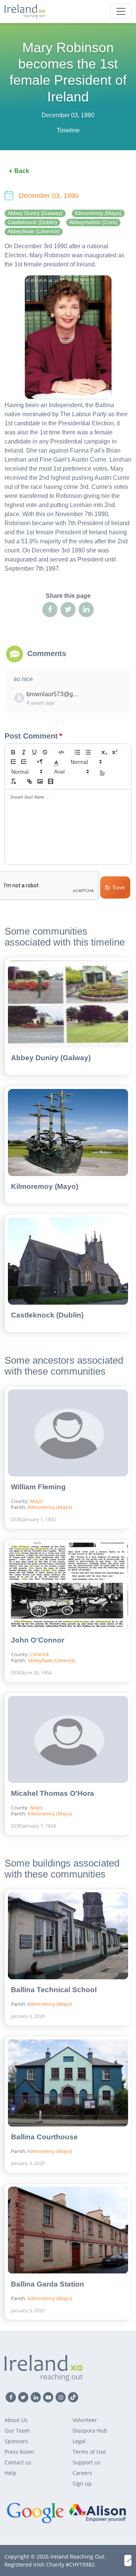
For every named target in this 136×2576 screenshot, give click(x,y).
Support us (87, 2462)
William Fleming (38, 1487)
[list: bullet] (88, 752)
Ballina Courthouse (44, 2137)
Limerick (40, 1654)
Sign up (82, 2483)
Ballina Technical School (54, 1990)
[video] (51, 781)
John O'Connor (38, 1640)
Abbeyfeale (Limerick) (34, 231)
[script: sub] (104, 752)
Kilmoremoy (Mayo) (98, 213)
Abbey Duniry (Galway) (35, 213)
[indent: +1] (24, 762)
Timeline (68, 130)
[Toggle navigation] (121, 11)
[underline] (34, 752)
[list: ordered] (77, 752)
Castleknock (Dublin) (32, 222)
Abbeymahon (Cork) (93, 222)
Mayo (37, 1501)
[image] (40, 781)
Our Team (17, 2431)
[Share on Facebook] (50, 610)
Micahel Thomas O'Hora (53, 1793)
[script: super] (115, 752)
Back (22, 171)
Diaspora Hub (90, 2431)
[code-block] (61, 752)
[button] (56, 762)
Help (10, 2473)
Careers (82, 2473)
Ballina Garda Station (48, 2284)
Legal (79, 2441)
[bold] (13, 752)
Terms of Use (89, 2452)
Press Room (19, 2452)
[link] (29, 781)
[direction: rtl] (40, 762)
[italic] (24, 752)
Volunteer (85, 2420)
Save (119, 887)
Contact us (18, 2462)
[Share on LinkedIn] (86, 610)
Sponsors (16, 2441)
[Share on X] (68, 610)
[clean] (13, 781)
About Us (16, 2420)
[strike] (45, 752)
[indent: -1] (13, 762)
